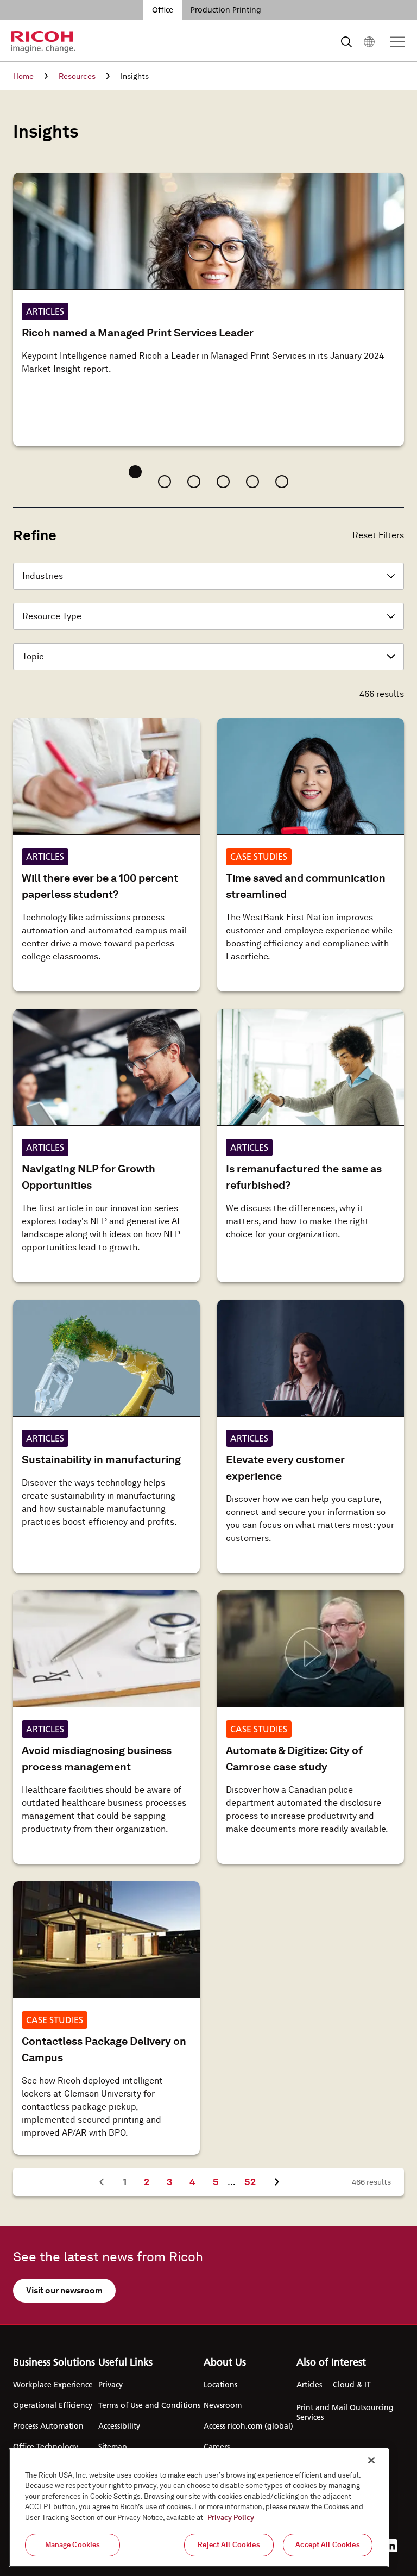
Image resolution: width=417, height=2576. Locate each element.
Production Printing (226, 10)
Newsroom (223, 2405)
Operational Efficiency (53, 2405)
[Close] (371, 2460)
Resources (77, 76)
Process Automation (48, 2426)
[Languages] (369, 42)
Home (23, 76)
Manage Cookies (73, 2545)
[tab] (135, 472)
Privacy (110, 2385)
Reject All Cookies (229, 2545)
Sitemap (113, 2447)
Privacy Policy (231, 2518)
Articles (309, 2385)
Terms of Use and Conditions (149, 2405)
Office (163, 10)
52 (254, 2181)
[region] (199, 2508)
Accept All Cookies (327, 2545)
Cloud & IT (352, 2385)
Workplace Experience (53, 2385)
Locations (220, 2385)
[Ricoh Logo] (43, 42)
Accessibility (119, 2426)
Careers (217, 2447)
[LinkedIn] (391, 2546)
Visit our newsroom (64, 2290)
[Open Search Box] (346, 42)
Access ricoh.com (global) (248, 2426)
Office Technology (46, 2447)
